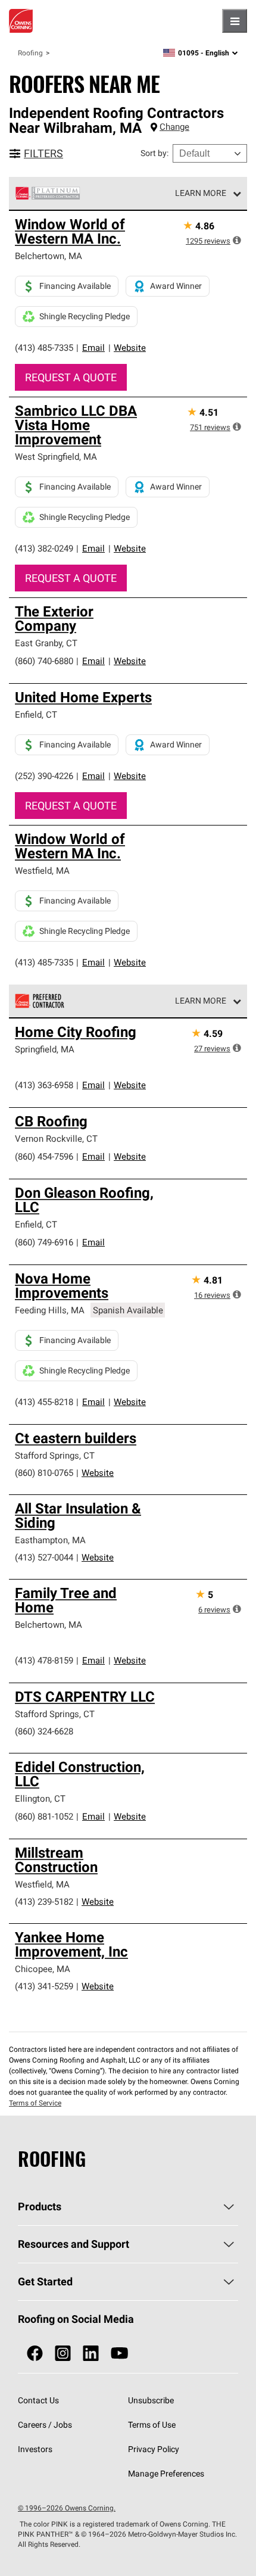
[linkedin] (91, 2354)
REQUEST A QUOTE (71, 377)
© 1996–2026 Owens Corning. (67, 2508)
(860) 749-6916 (44, 1242)
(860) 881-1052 (44, 1816)
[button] (237, 240)
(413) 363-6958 (44, 1085)
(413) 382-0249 (44, 548)
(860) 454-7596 (44, 1156)
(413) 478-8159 (44, 1660)
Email (93, 348)
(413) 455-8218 (44, 1402)
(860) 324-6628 (44, 1731)
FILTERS (43, 153)
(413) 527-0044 (44, 1557)
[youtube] (119, 2354)
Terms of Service (35, 2103)
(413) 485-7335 (44, 348)
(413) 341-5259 (44, 1986)
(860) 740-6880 (44, 661)
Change (174, 127)
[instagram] (63, 2354)
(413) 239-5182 (44, 1901)
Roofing (30, 53)
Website (130, 348)
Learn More (201, 193)
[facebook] (35, 2354)
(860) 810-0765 (44, 1473)
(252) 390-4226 (44, 776)
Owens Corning (21, 21)
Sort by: (154, 153)
